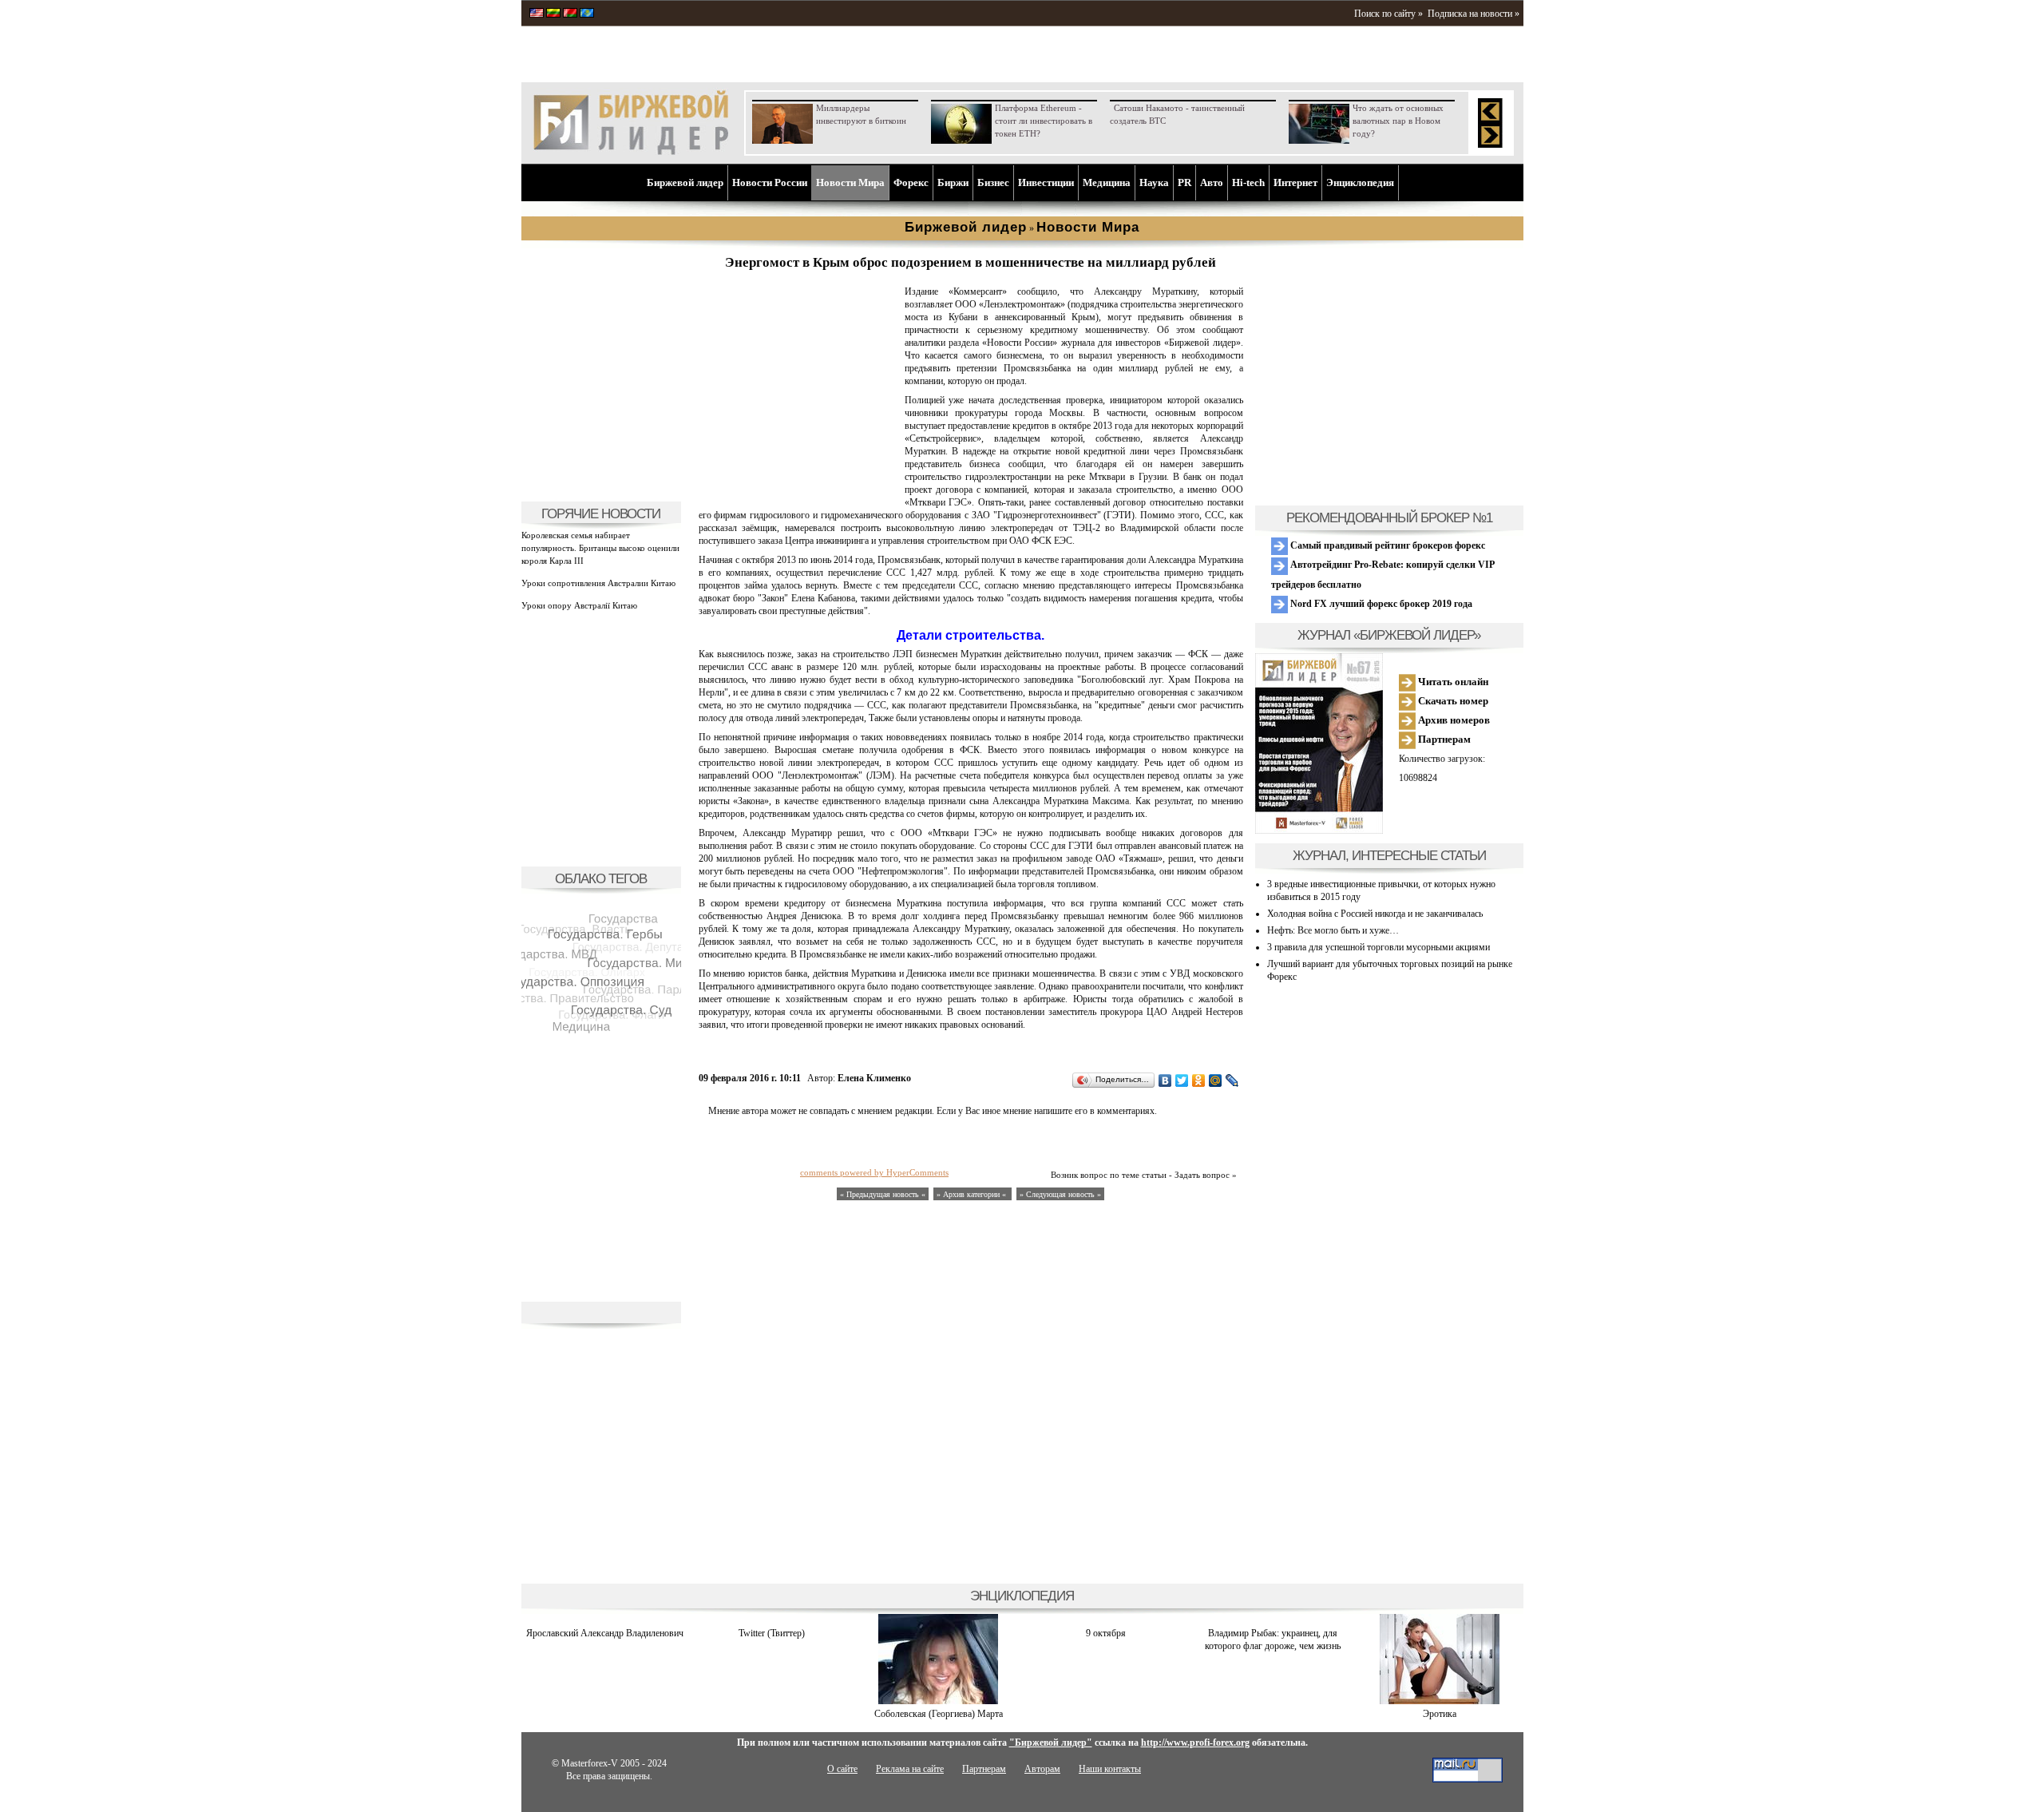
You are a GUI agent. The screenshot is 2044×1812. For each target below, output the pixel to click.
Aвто (1212, 182)
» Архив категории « (972, 1194)
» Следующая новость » (1060, 1194)
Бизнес (993, 182)
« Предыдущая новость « (883, 1194)
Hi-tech (1248, 182)
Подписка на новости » (1474, 14)
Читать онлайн (1452, 682)
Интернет (1295, 182)
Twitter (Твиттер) (772, 1633)
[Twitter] (1182, 1080)
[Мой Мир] (1216, 1080)
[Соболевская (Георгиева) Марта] (938, 1701)
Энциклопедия (1360, 182)
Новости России (770, 182)
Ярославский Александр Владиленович (605, 1633)
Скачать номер (1452, 701)
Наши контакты (1110, 1769)
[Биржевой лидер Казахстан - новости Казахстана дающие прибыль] (587, 14)
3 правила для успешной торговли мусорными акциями (1379, 947)
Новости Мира (850, 182)
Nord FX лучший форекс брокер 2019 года (1380, 604)
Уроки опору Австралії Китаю (579, 605)
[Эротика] (1440, 1701)
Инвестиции (1046, 182)
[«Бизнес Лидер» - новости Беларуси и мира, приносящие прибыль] (570, 14)
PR (1184, 182)
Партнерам (1443, 739)
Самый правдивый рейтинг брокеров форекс (1386, 545)
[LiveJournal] (1232, 1080)
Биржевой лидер (685, 182)
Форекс (911, 182)
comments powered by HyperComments (874, 1172)
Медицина (1107, 182)
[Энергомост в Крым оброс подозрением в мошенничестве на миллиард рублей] (798, 484)
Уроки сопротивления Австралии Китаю (598, 583)
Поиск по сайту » (1388, 14)
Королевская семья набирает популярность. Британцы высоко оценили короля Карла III (600, 548)
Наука (1154, 182)
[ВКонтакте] (1165, 1080)
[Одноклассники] (1199, 1080)
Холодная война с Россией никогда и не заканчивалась (1375, 914)
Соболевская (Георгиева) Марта (939, 1714)
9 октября (1106, 1633)
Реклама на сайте (910, 1769)
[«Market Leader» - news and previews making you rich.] (537, 14)
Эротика (1440, 1714)
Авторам (1042, 1769)
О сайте (842, 1769)
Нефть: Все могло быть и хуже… (1333, 930)
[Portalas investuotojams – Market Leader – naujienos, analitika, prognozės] (553, 14)
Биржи (953, 182)
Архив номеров (1453, 720)
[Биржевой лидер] (631, 152)
